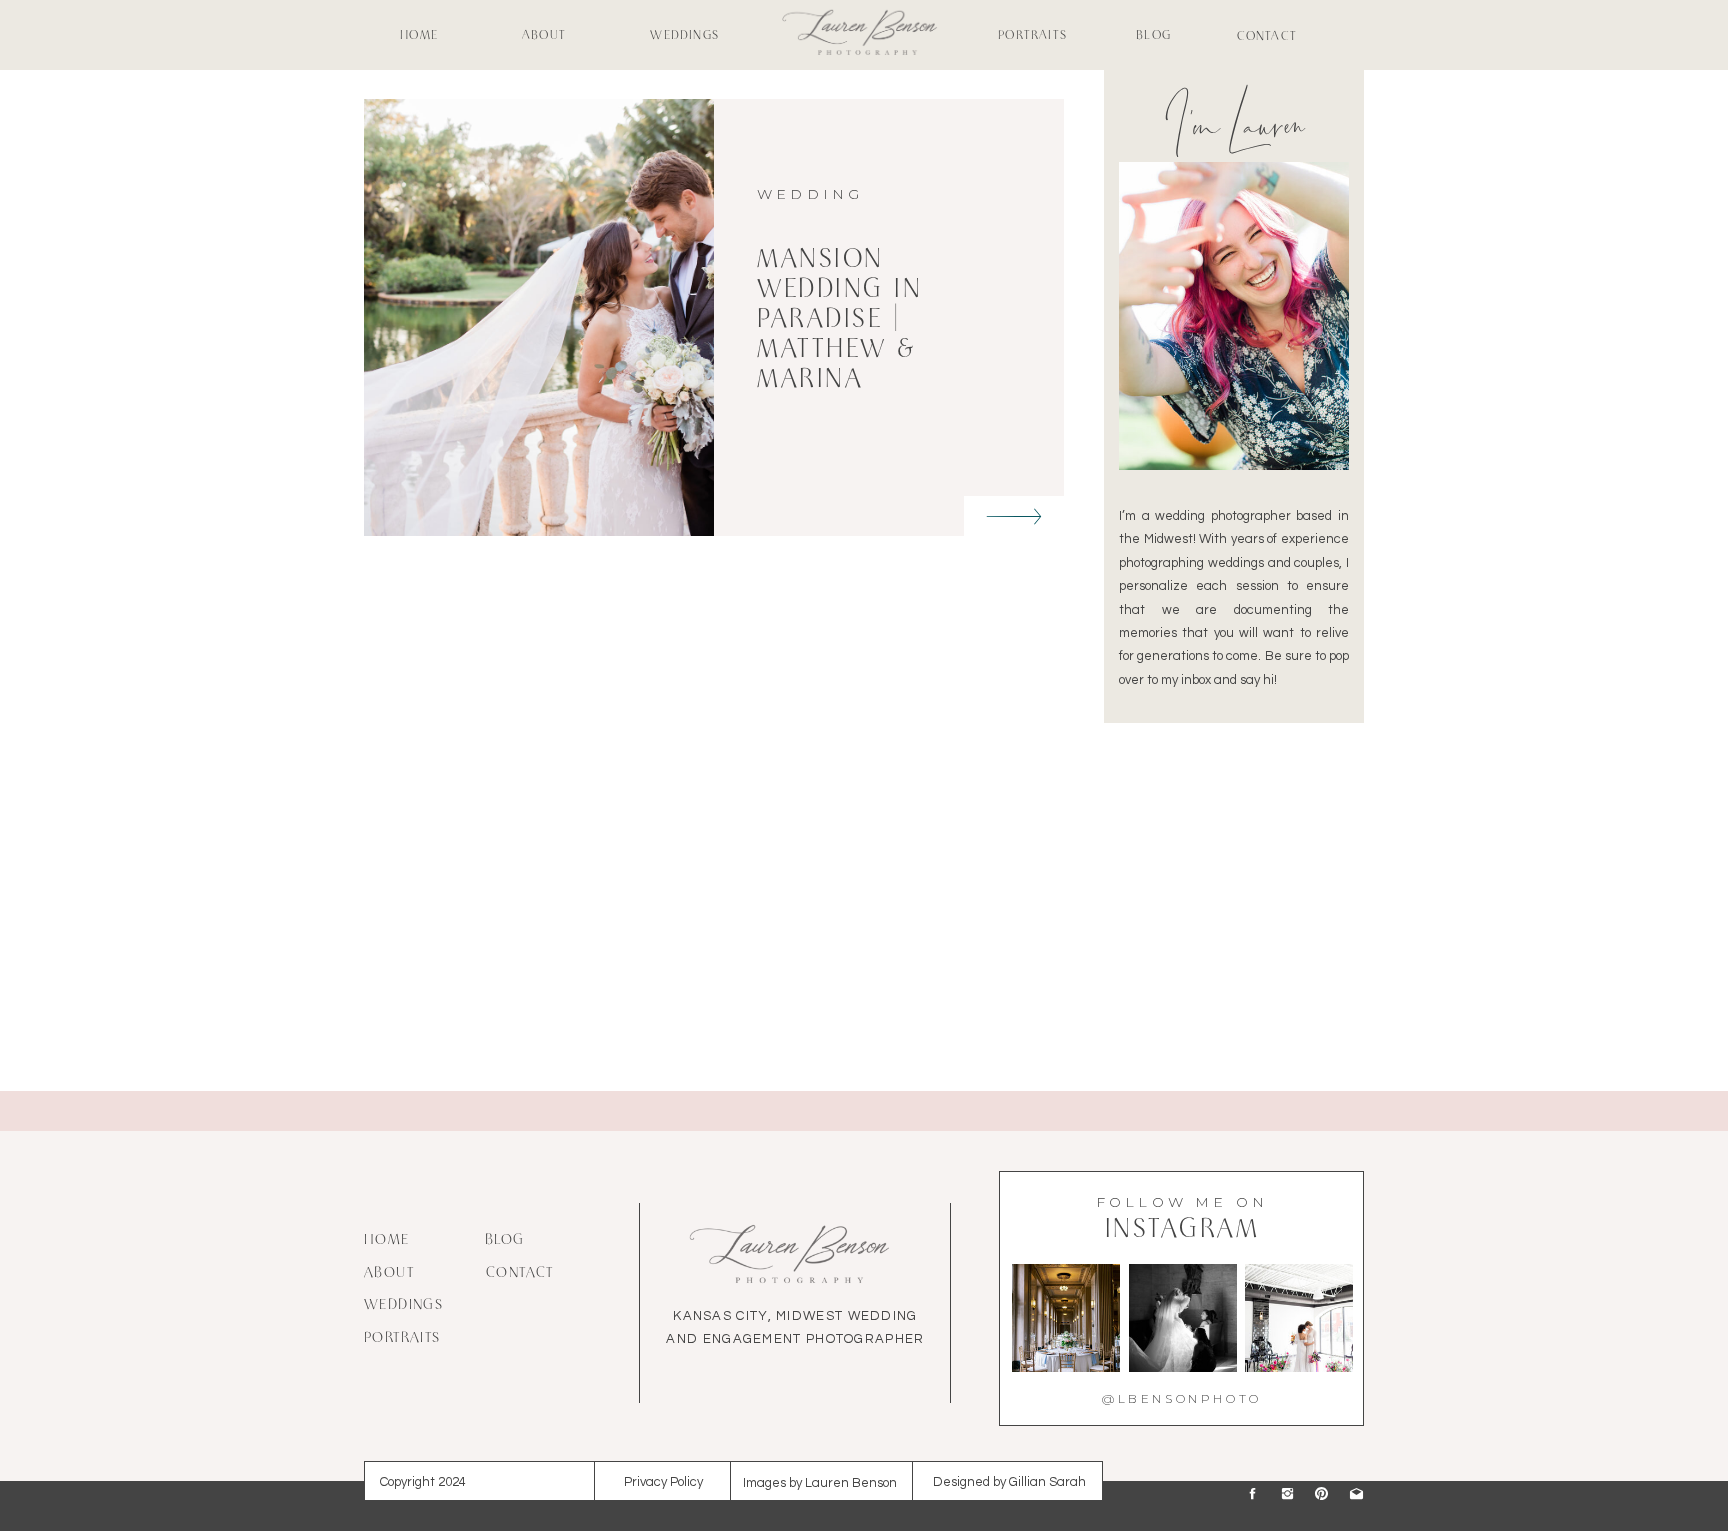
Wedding (810, 194)
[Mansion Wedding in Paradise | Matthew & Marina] (1014, 516)
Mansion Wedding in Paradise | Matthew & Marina (839, 320)
